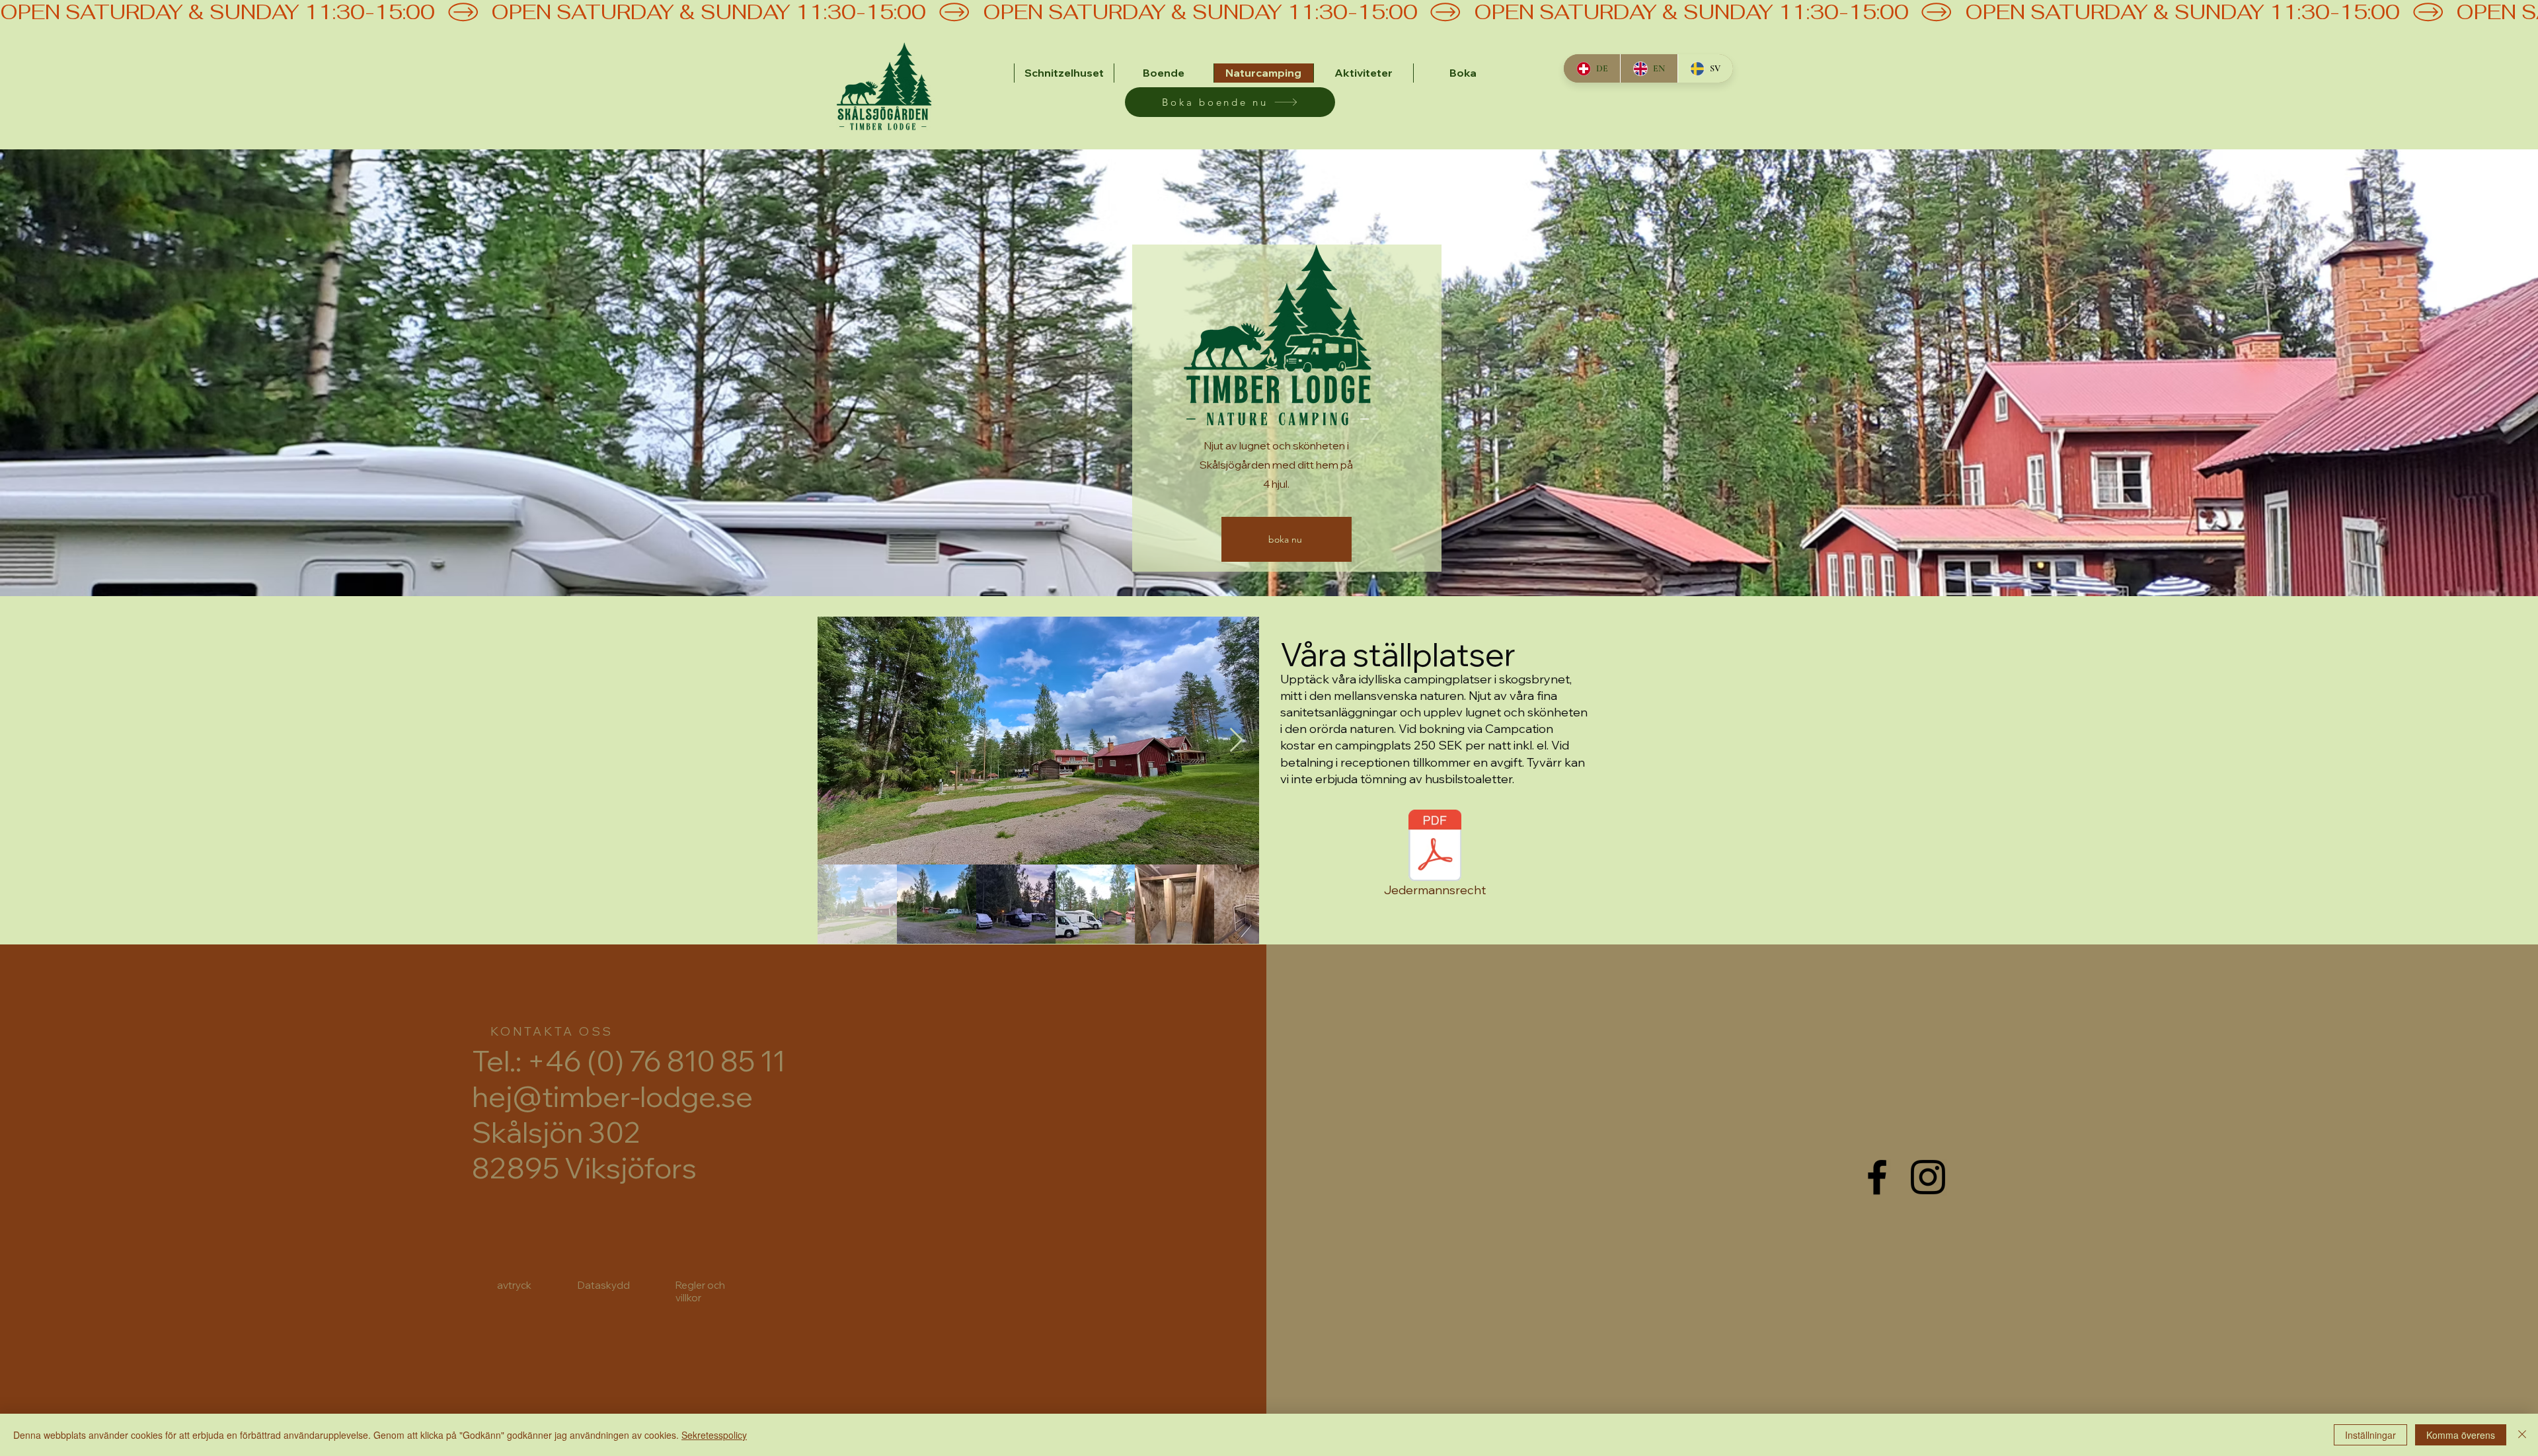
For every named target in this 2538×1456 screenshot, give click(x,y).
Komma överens (2461, 1435)
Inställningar (2370, 1435)
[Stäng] (2522, 1435)
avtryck (514, 1285)
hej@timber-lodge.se (612, 1096)
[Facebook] (1877, 1177)
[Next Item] (1236, 741)
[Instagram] (1928, 1177)
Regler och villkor (700, 1291)
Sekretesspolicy (714, 1435)
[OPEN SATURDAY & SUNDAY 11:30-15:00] (1269, 12)
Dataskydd (604, 1285)
